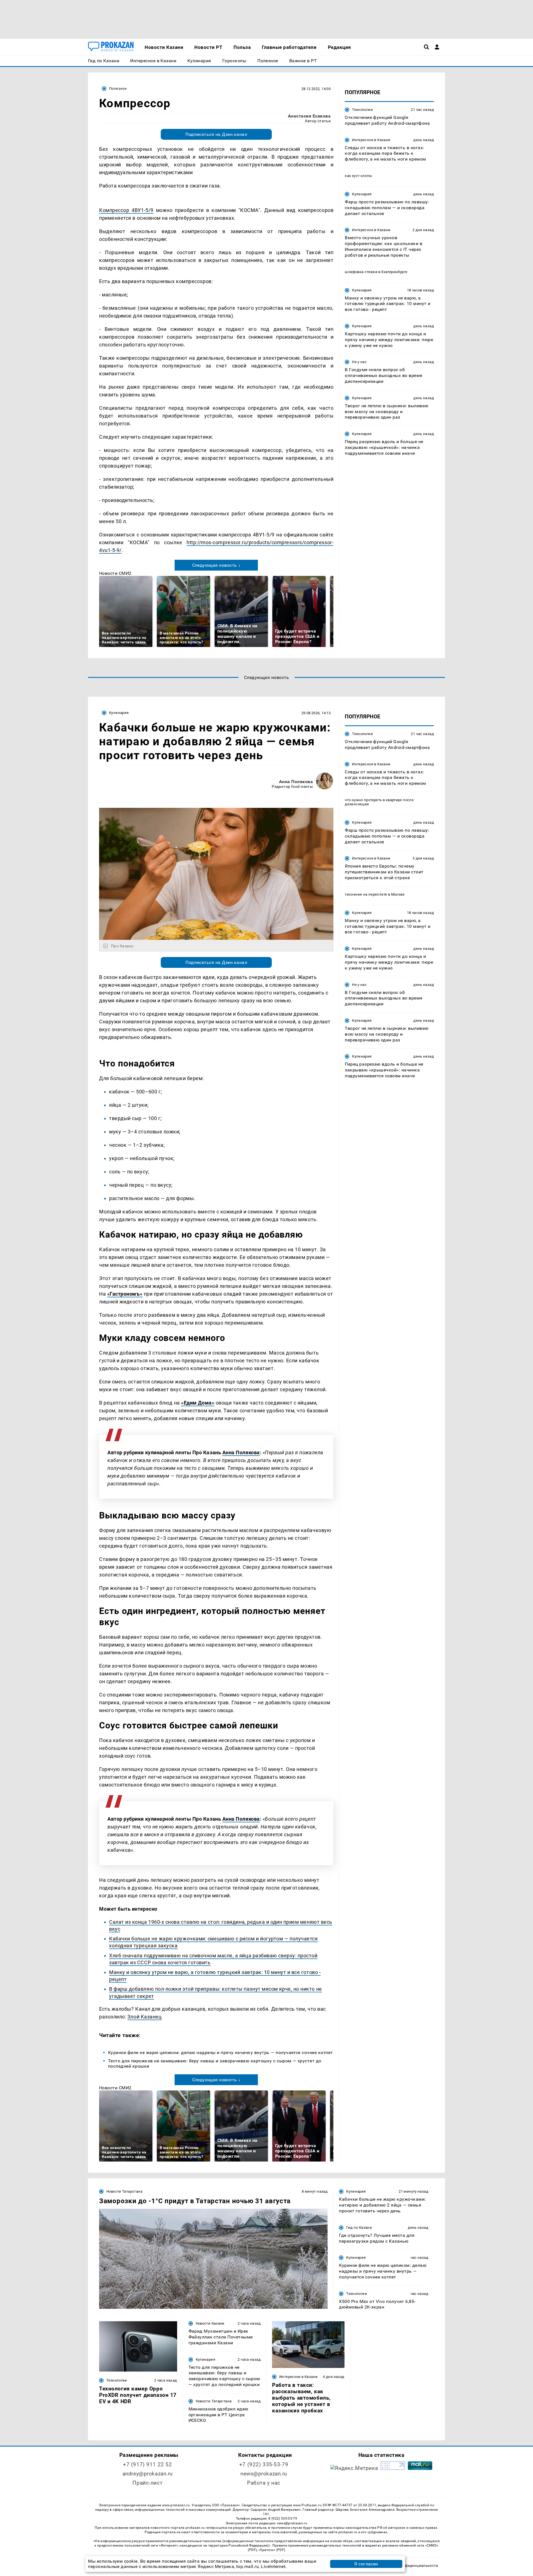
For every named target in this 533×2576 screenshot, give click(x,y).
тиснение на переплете (366, 894)
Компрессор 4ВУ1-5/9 (126, 210)
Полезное (118, 88)
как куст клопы (358, 176)
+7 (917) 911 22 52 (147, 2464)
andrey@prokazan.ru (148, 2474)
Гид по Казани (359, 2228)
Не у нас (359, 362)
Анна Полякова (296, 782)
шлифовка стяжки (361, 272)
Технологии (362, 110)
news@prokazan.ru (264, 2474)
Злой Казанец (144, 2017)
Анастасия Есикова (309, 116)
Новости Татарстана (124, 2191)
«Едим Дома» (198, 1403)
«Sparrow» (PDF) (272, 2550)
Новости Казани (210, 2323)
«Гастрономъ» (125, 1294)
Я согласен (366, 2564)
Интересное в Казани (371, 140)
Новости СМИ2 (115, 573)
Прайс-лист (147, 2483)
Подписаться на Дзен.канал (216, 134)
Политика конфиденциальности (409, 2566)
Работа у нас (264, 2483)
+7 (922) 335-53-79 (264, 2464)
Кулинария (362, 194)
